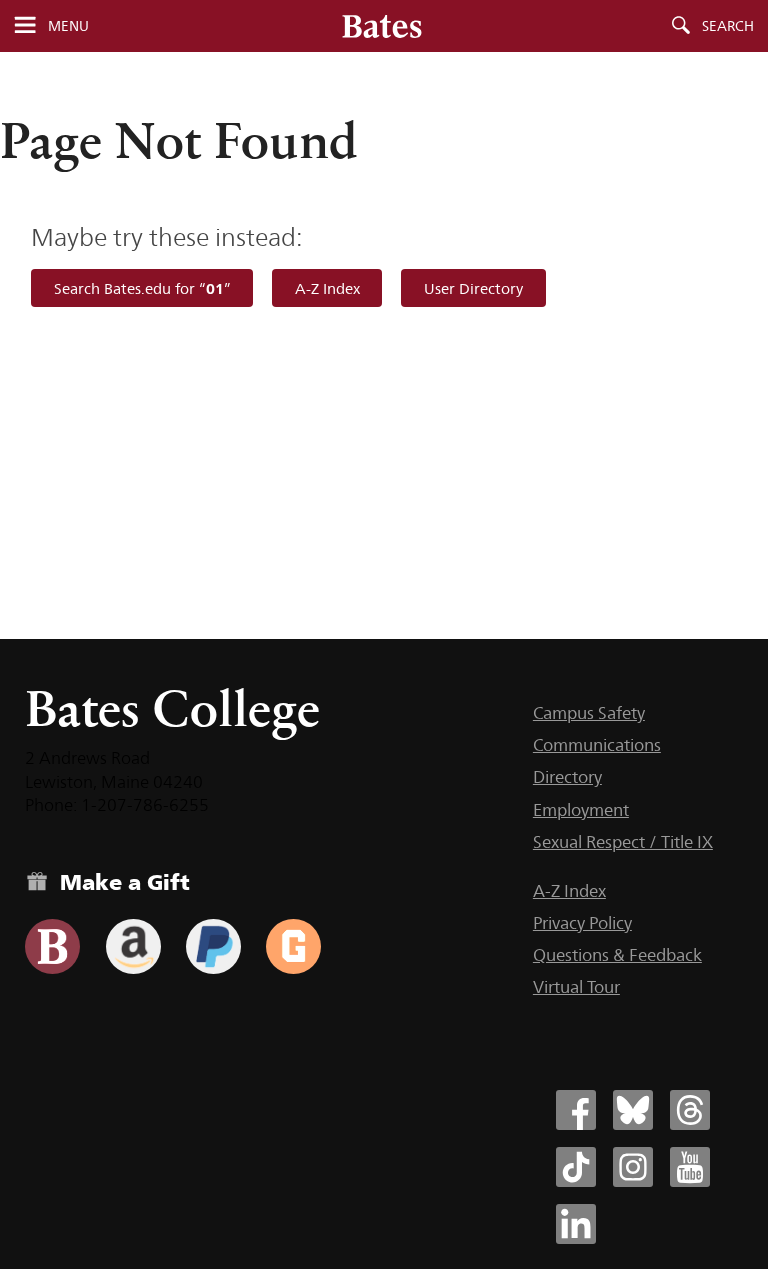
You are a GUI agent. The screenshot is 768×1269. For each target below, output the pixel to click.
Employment (581, 810)
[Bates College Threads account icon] (690, 1110)
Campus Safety (589, 713)
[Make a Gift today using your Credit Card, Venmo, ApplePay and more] (52, 946)
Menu (68, 26)
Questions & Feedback (617, 955)
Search (728, 26)
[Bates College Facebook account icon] (576, 1110)
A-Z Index (327, 288)
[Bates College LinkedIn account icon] (576, 1224)
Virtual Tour (576, 987)
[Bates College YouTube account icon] (690, 1167)
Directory (567, 777)
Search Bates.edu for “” (142, 288)
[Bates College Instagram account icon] (633, 1167)
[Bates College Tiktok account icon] (576, 1167)
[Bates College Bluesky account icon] (633, 1110)
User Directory (473, 288)
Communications (597, 745)
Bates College (172, 708)
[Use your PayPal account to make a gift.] (213, 946)
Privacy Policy (582, 923)
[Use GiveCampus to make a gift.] (293, 946)
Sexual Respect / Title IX (623, 842)
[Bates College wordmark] (382, 26)
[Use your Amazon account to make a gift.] (133, 946)
